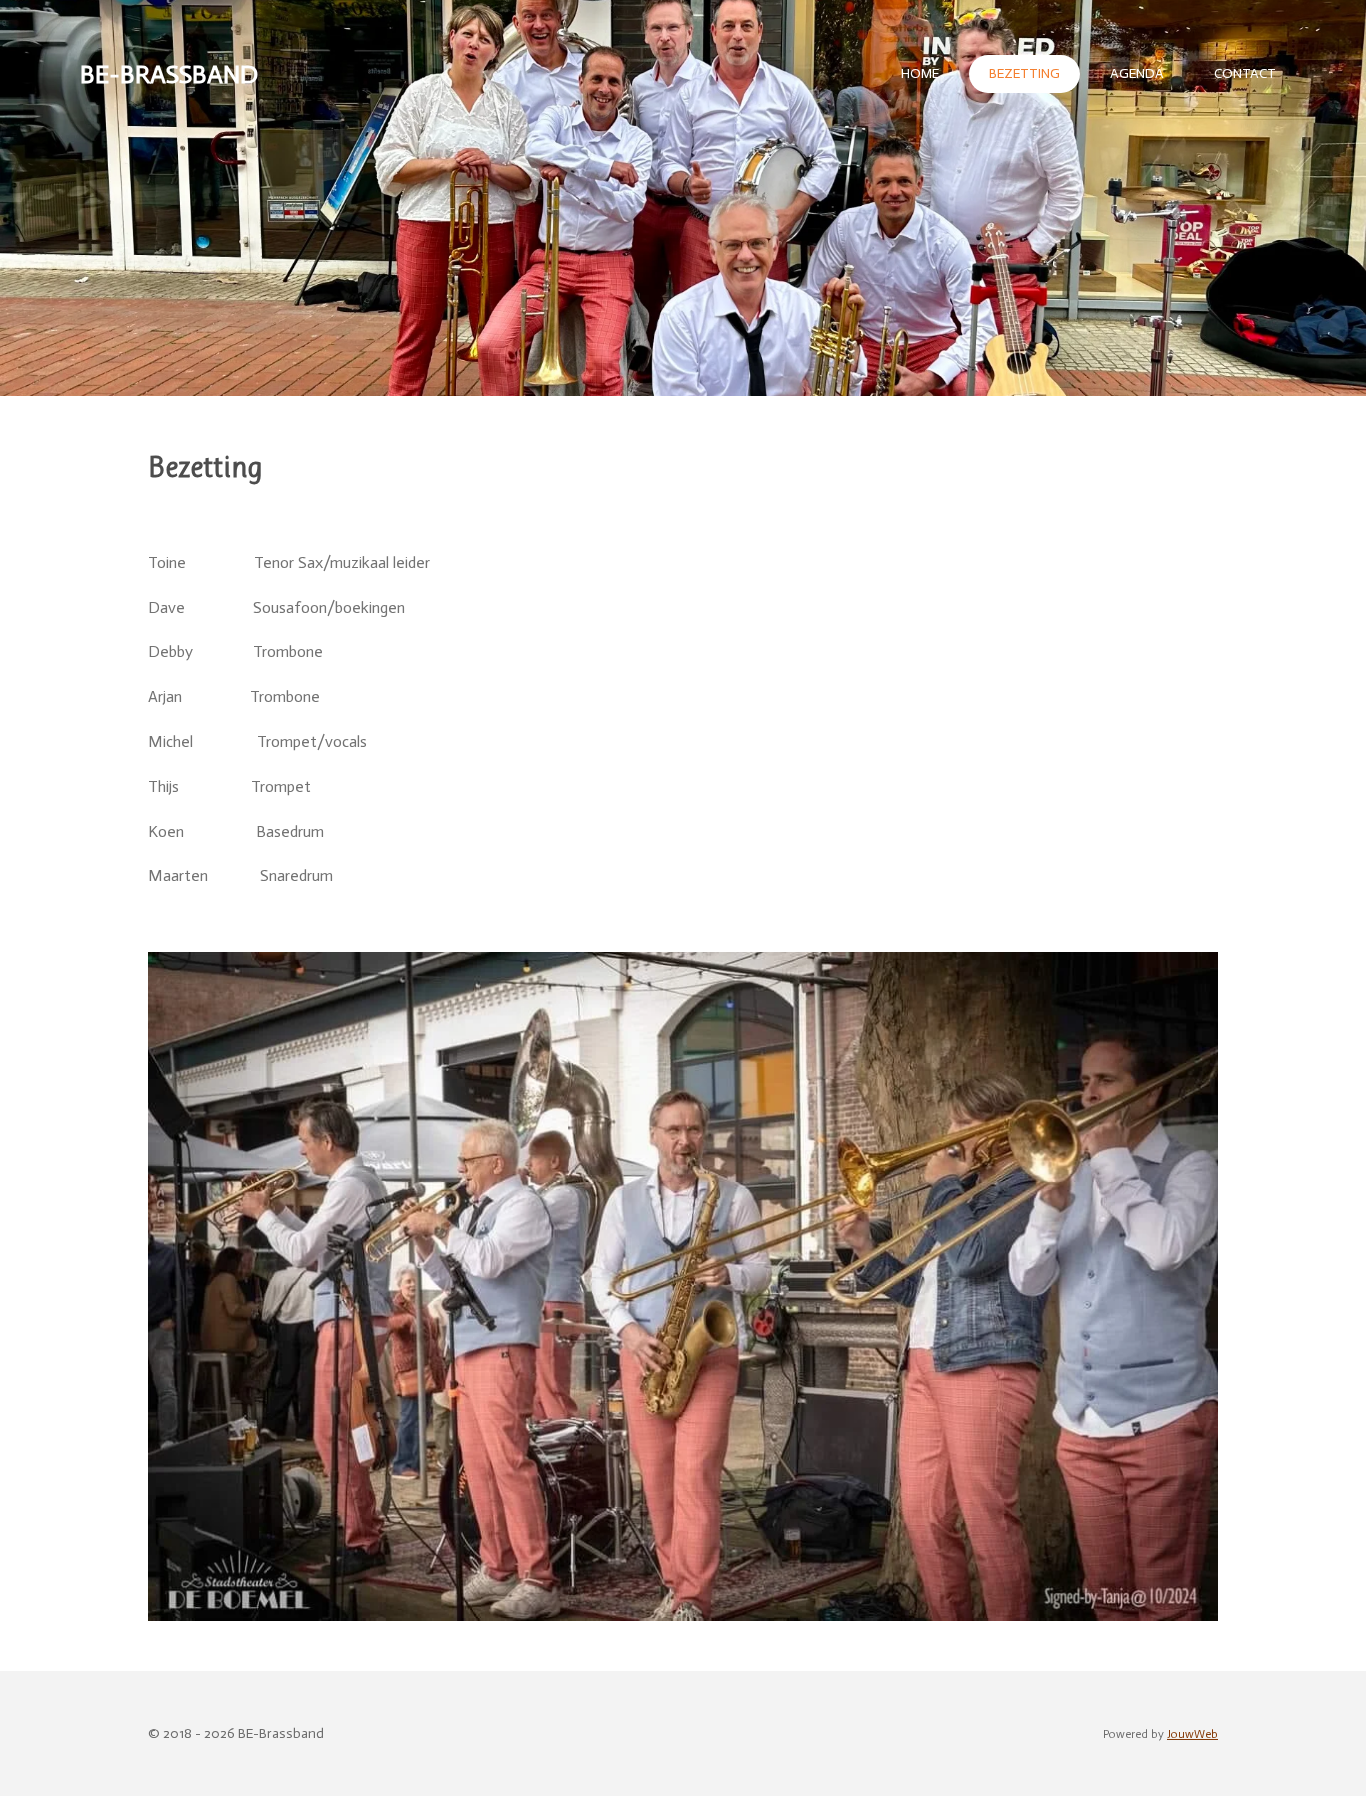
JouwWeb (1192, 1734)
